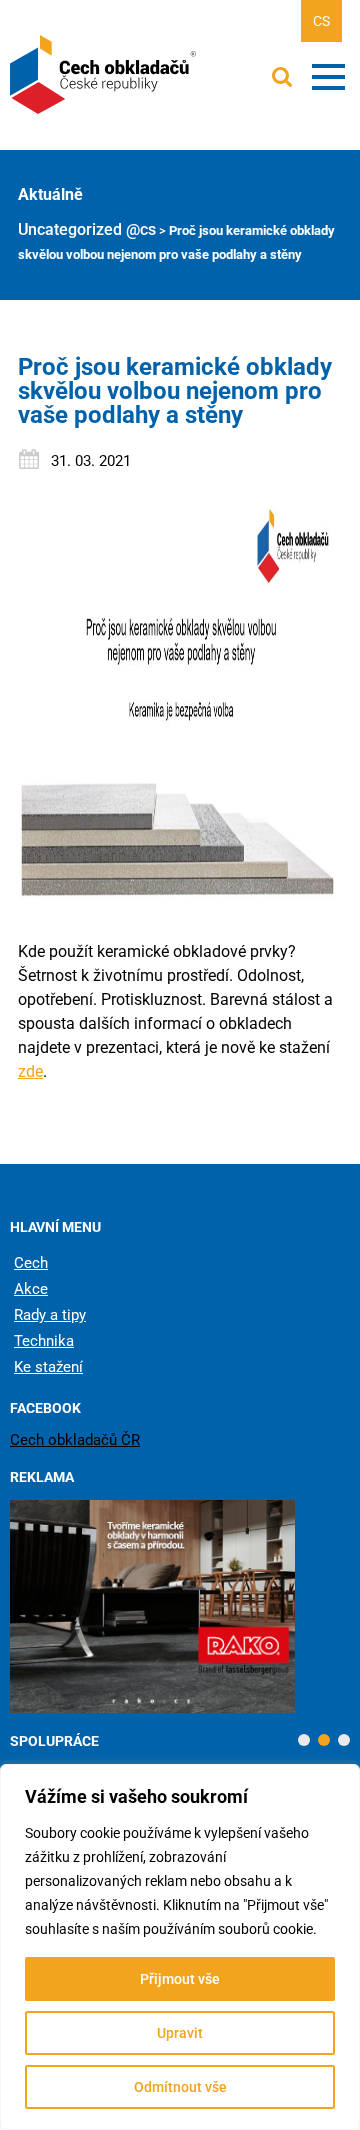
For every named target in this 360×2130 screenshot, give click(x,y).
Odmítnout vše (180, 2087)
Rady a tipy (50, 1315)
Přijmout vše (180, 1979)
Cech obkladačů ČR (75, 1440)
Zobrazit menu (328, 77)
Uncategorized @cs (87, 229)
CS (321, 21)
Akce (31, 1289)
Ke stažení (48, 1367)
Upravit (180, 2033)
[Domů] (105, 75)
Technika (44, 1341)
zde (30, 1071)
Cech (31, 1263)
